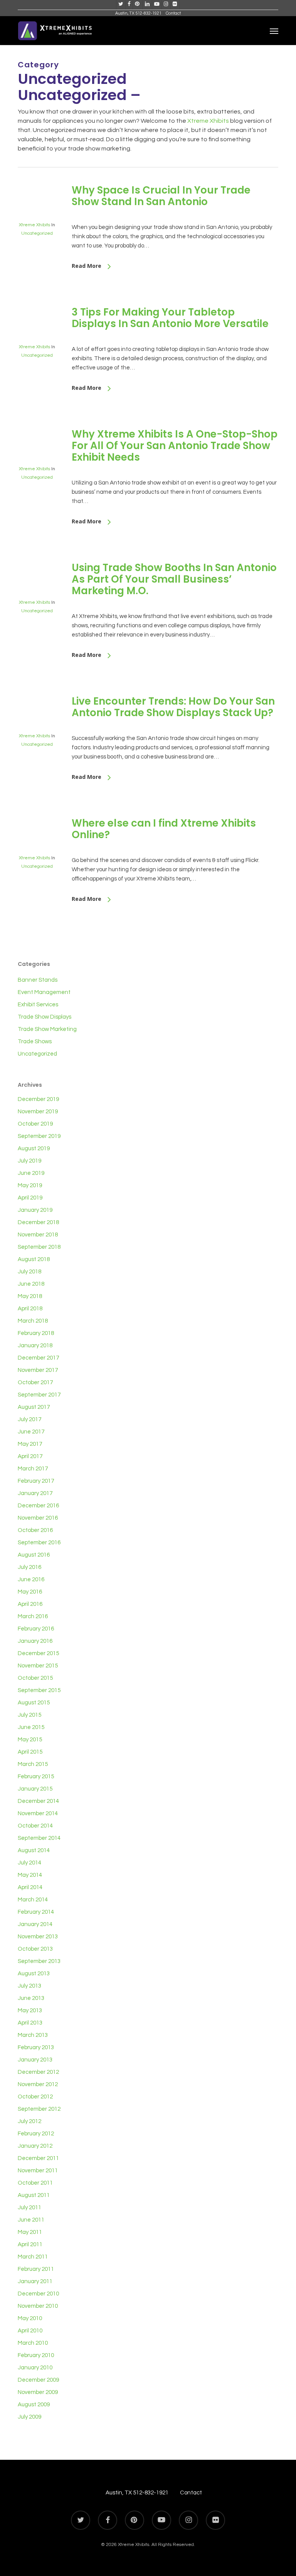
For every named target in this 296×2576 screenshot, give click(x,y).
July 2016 (29, 1567)
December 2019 (38, 1099)
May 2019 (30, 1185)
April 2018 (30, 1309)
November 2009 (38, 2392)
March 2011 (33, 2257)
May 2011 (30, 2232)
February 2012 (36, 2134)
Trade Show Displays (45, 1017)
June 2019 (31, 1173)
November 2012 (38, 2084)
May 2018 (30, 1296)
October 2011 (35, 2183)
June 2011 (31, 2220)
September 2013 (39, 1961)
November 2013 (38, 1937)
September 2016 (39, 1543)
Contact (191, 2493)
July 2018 (29, 1272)
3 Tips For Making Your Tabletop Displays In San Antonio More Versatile (170, 318)
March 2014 (33, 1900)
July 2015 (29, 1715)
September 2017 (39, 1395)
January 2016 (35, 1641)
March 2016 (33, 1616)
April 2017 (30, 1456)
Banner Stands (38, 980)
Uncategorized (37, 233)
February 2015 (36, 1777)
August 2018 (34, 1259)
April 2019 (30, 1198)
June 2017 (31, 1432)
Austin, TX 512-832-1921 (137, 2493)
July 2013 (29, 1986)
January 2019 (35, 1210)
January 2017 (35, 1493)
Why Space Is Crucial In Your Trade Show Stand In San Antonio (161, 196)
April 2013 (30, 2023)
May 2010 (30, 2318)
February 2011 (36, 2269)
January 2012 (35, 2146)
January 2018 (35, 1346)
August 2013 (34, 1974)
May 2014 (30, 1875)
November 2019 (38, 1112)
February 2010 (36, 2355)
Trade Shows (35, 1042)
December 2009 (38, 2380)
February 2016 (36, 1629)
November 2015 (38, 1666)
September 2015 (39, 1690)
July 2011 (29, 2208)
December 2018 (38, 1222)
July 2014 (29, 1863)
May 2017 (30, 1444)
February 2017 (36, 1481)
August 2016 (34, 1555)
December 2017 (38, 1358)
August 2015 (34, 1703)
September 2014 (39, 1838)
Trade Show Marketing (47, 1029)
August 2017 (34, 1407)
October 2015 (35, 1678)
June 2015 (31, 1727)
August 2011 (34, 2195)
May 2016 (30, 1592)
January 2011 (35, 2281)
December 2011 (38, 2158)
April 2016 (30, 1604)
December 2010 (38, 2294)
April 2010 (30, 2331)
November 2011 (38, 2171)
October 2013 (35, 1949)
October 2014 (35, 1826)
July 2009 (29, 2417)
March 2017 (33, 1469)
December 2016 (38, 1506)
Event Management (44, 992)
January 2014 (35, 1924)
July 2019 (29, 1161)
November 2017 (38, 1370)
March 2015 (33, 1764)
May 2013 (30, 2011)
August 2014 (34, 1850)
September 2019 (39, 1136)
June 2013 (31, 1998)
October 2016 (35, 1530)
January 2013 (35, 2060)
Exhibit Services (38, 1005)
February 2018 (36, 1333)
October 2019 (35, 1124)
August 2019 (34, 1149)
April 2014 (30, 1887)
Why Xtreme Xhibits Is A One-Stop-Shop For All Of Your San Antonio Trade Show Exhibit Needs (175, 446)
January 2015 (35, 1789)
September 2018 (39, 1247)
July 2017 (29, 1419)
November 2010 (38, 2306)
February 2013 (36, 2047)
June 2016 (31, 1580)
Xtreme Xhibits (208, 121)
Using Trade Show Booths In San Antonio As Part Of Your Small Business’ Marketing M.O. (174, 579)
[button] (274, 31)
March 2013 (33, 2035)
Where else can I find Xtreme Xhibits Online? (164, 829)
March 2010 (33, 2343)
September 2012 (39, 2109)
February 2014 (36, 1912)
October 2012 (35, 2097)
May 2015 (30, 1740)
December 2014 (38, 1801)
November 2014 (38, 1813)
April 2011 (30, 2244)
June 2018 (31, 1284)
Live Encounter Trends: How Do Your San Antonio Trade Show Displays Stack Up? (173, 707)
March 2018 (33, 1321)
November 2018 (38, 1235)
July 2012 (29, 2121)
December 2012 (38, 2072)
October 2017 (35, 1382)
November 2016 (38, 1518)
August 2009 (34, 2405)
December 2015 (38, 1653)
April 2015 (30, 1752)
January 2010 (35, 2368)
